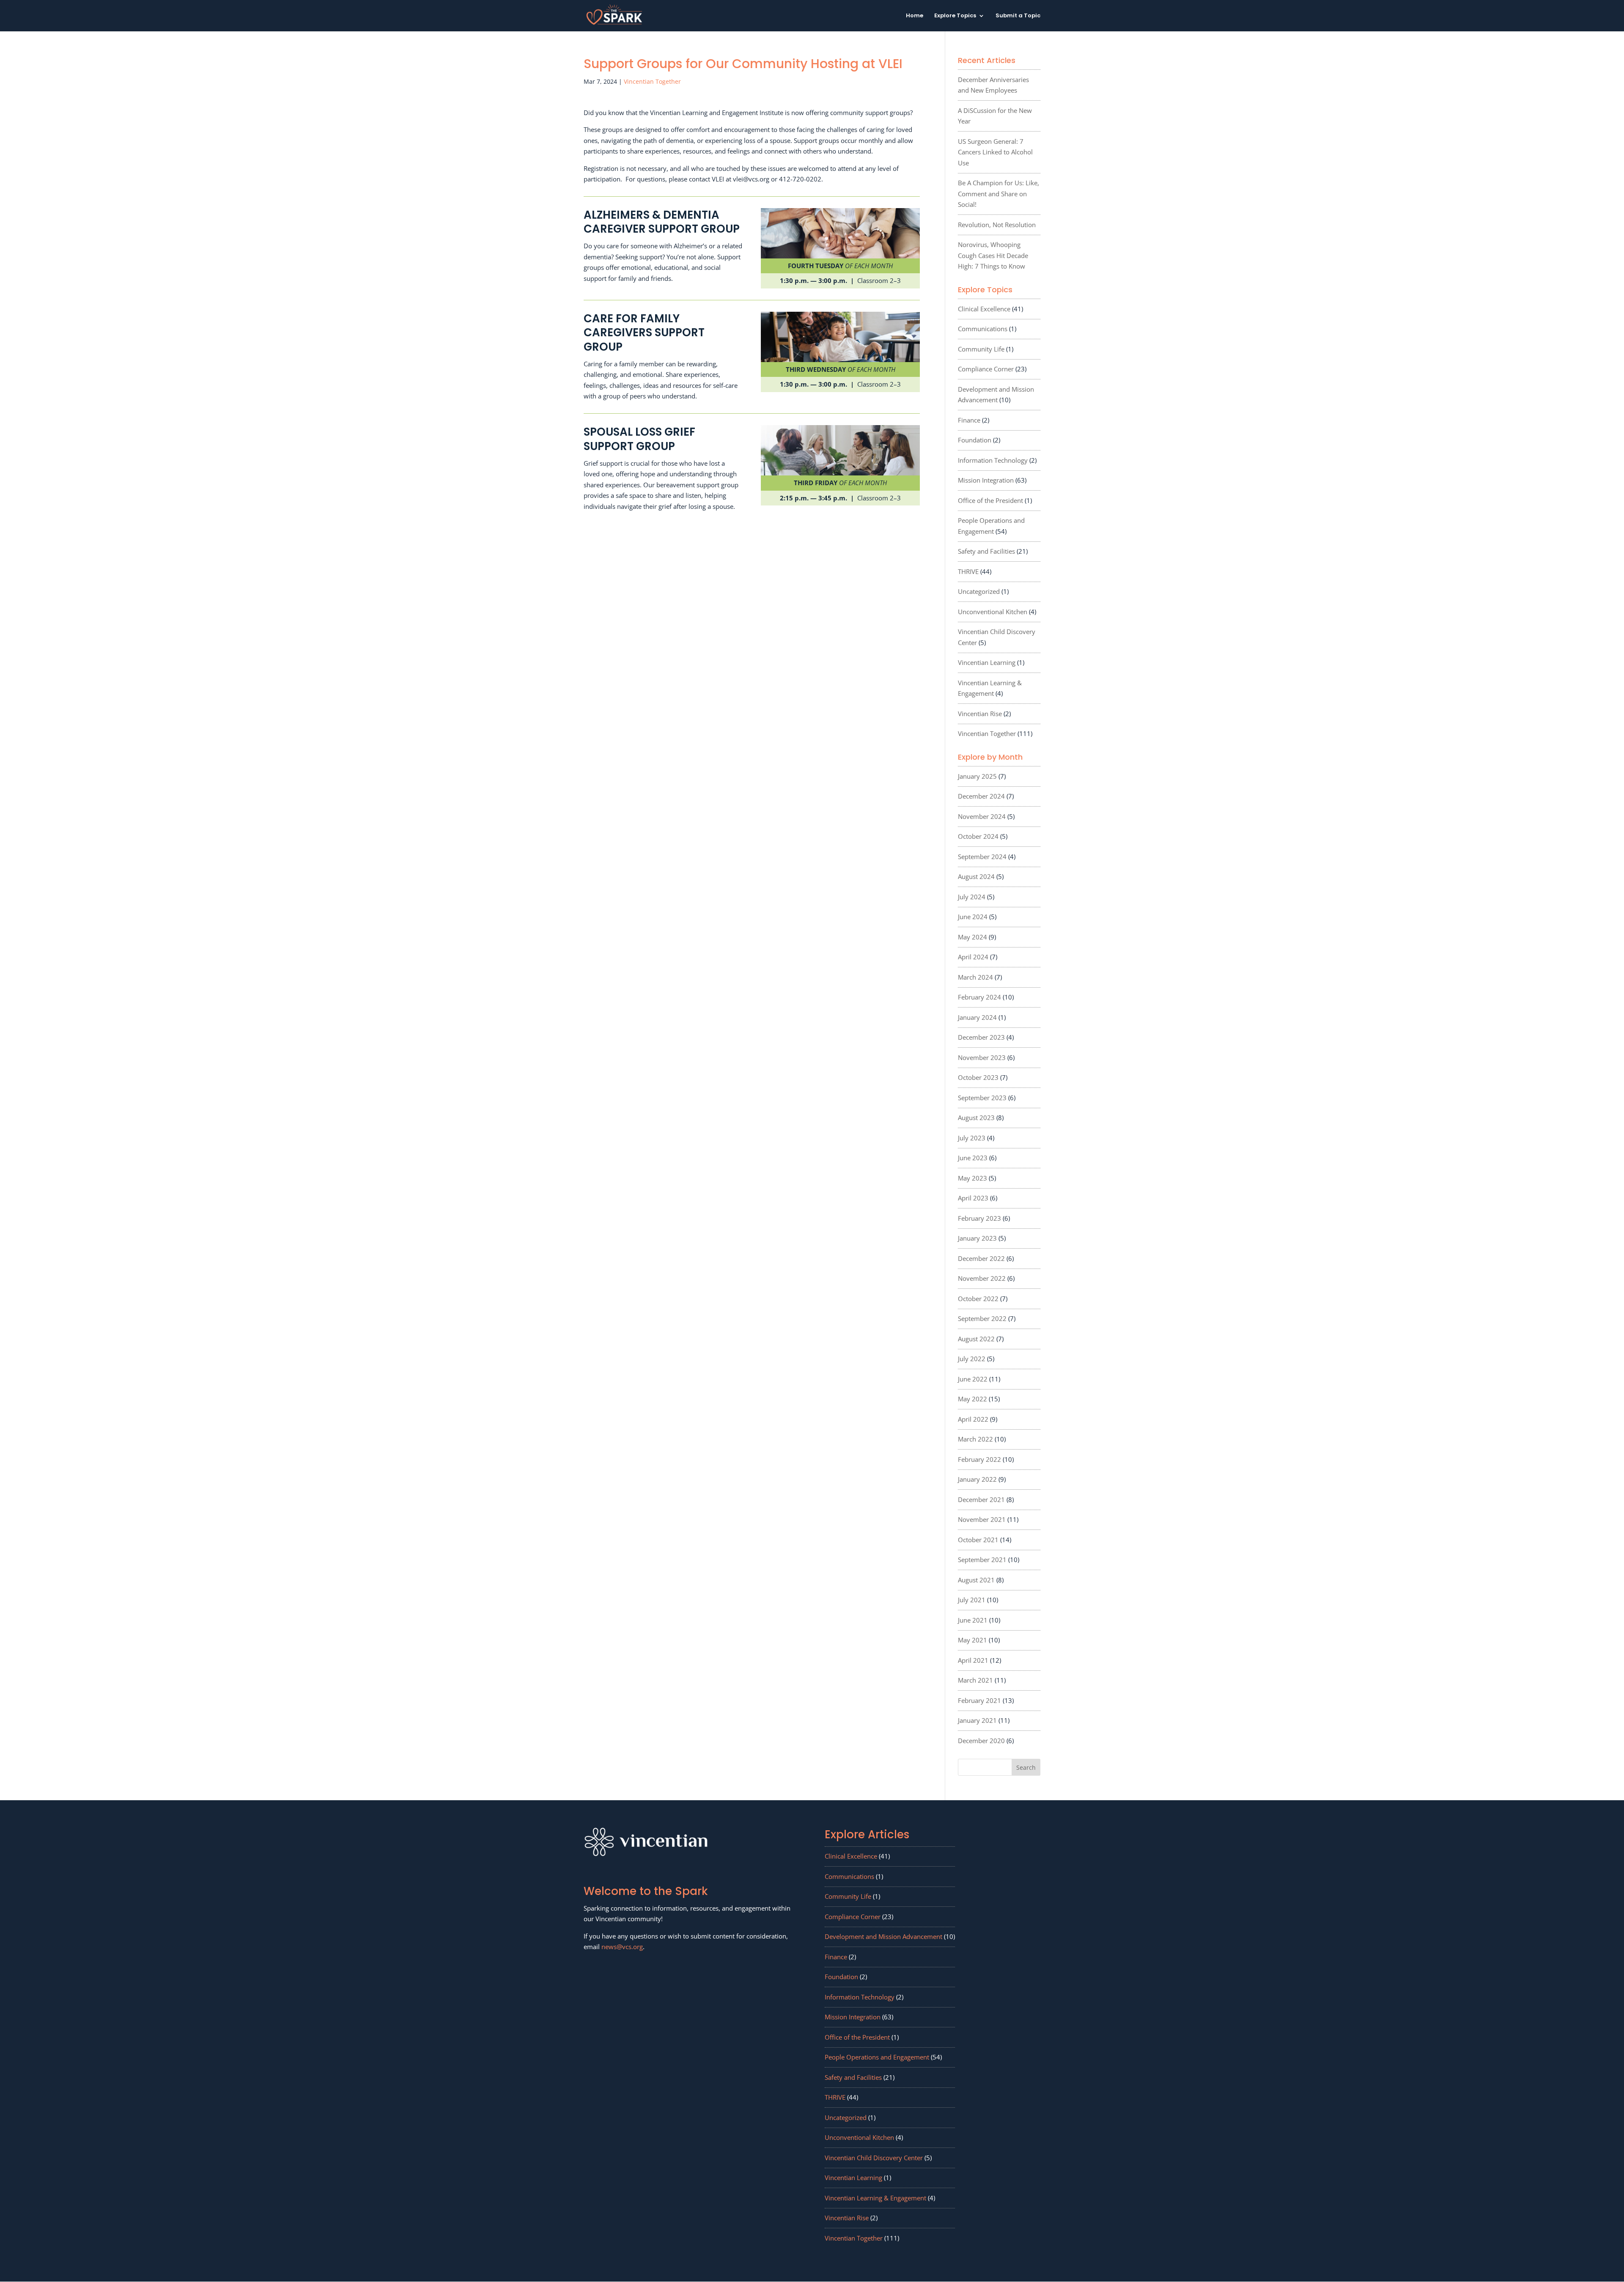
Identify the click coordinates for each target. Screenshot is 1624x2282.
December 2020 (981, 1741)
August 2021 (976, 1580)
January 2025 (977, 776)
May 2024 (972, 937)
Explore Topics (955, 16)
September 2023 (982, 1098)
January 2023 (977, 1238)
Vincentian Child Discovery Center (874, 2158)
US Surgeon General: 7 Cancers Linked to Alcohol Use (995, 152)
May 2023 (972, 1178)
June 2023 (973, 1158)
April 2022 (973, 1419)
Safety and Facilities (986, 551)
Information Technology (993, 460)
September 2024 (982, 857)
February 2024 (979, 997)
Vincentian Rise (980, 714)
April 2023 (973, 1198)
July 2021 (972, 1600)
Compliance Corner (986, 369)
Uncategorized (979, 591)
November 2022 (982, 1278)
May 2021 (972, 1640)
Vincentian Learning (987, 662)
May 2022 (972, 1399)
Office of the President (990, 500)
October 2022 (978, 1299)
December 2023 (981, 1037)
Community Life (981, 349)
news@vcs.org (622, 1947)
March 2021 (975, 1680)
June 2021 (973, 1620)
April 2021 (973, 1660)
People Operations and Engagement (877, 2057)
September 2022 (982, 1318)
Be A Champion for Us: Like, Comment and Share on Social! (999, 194)
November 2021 (982, 1519)
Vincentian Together (652, 81)
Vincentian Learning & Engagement (875, 2198)
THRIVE (968, 571)
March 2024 (975, 977)
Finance (969, 420)
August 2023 (976, 1118)
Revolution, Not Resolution (997, 225)
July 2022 (972, 1359)
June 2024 (973, 917)
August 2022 (976, 1339)
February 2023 (979, 1218)
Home (915, 16)
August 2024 (976, 876)
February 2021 (979, 1700)
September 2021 (982, 1560)
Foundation (975, 440)
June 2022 (973, 1379)
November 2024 (982, 816)
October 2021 (978, 1540)
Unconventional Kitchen (993, 612)
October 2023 (978, 1077)
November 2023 (982, 1057)
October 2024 (978, 836)
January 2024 (977, 1017)
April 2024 (973, 957)
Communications (983, 329)
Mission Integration (986, 480)
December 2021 (981, 1499)
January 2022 (977, 1479)
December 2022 (981, 1258)
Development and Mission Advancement (883, 1936)
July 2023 (972, 1138)
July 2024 (972, 897)
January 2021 (977, 1720)
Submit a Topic (1018, 16)
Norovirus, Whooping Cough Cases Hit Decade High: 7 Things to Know (993, 255)
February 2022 (979, 1459)
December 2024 (981, 796)
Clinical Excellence (984, 309)
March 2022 (975, 1439)
